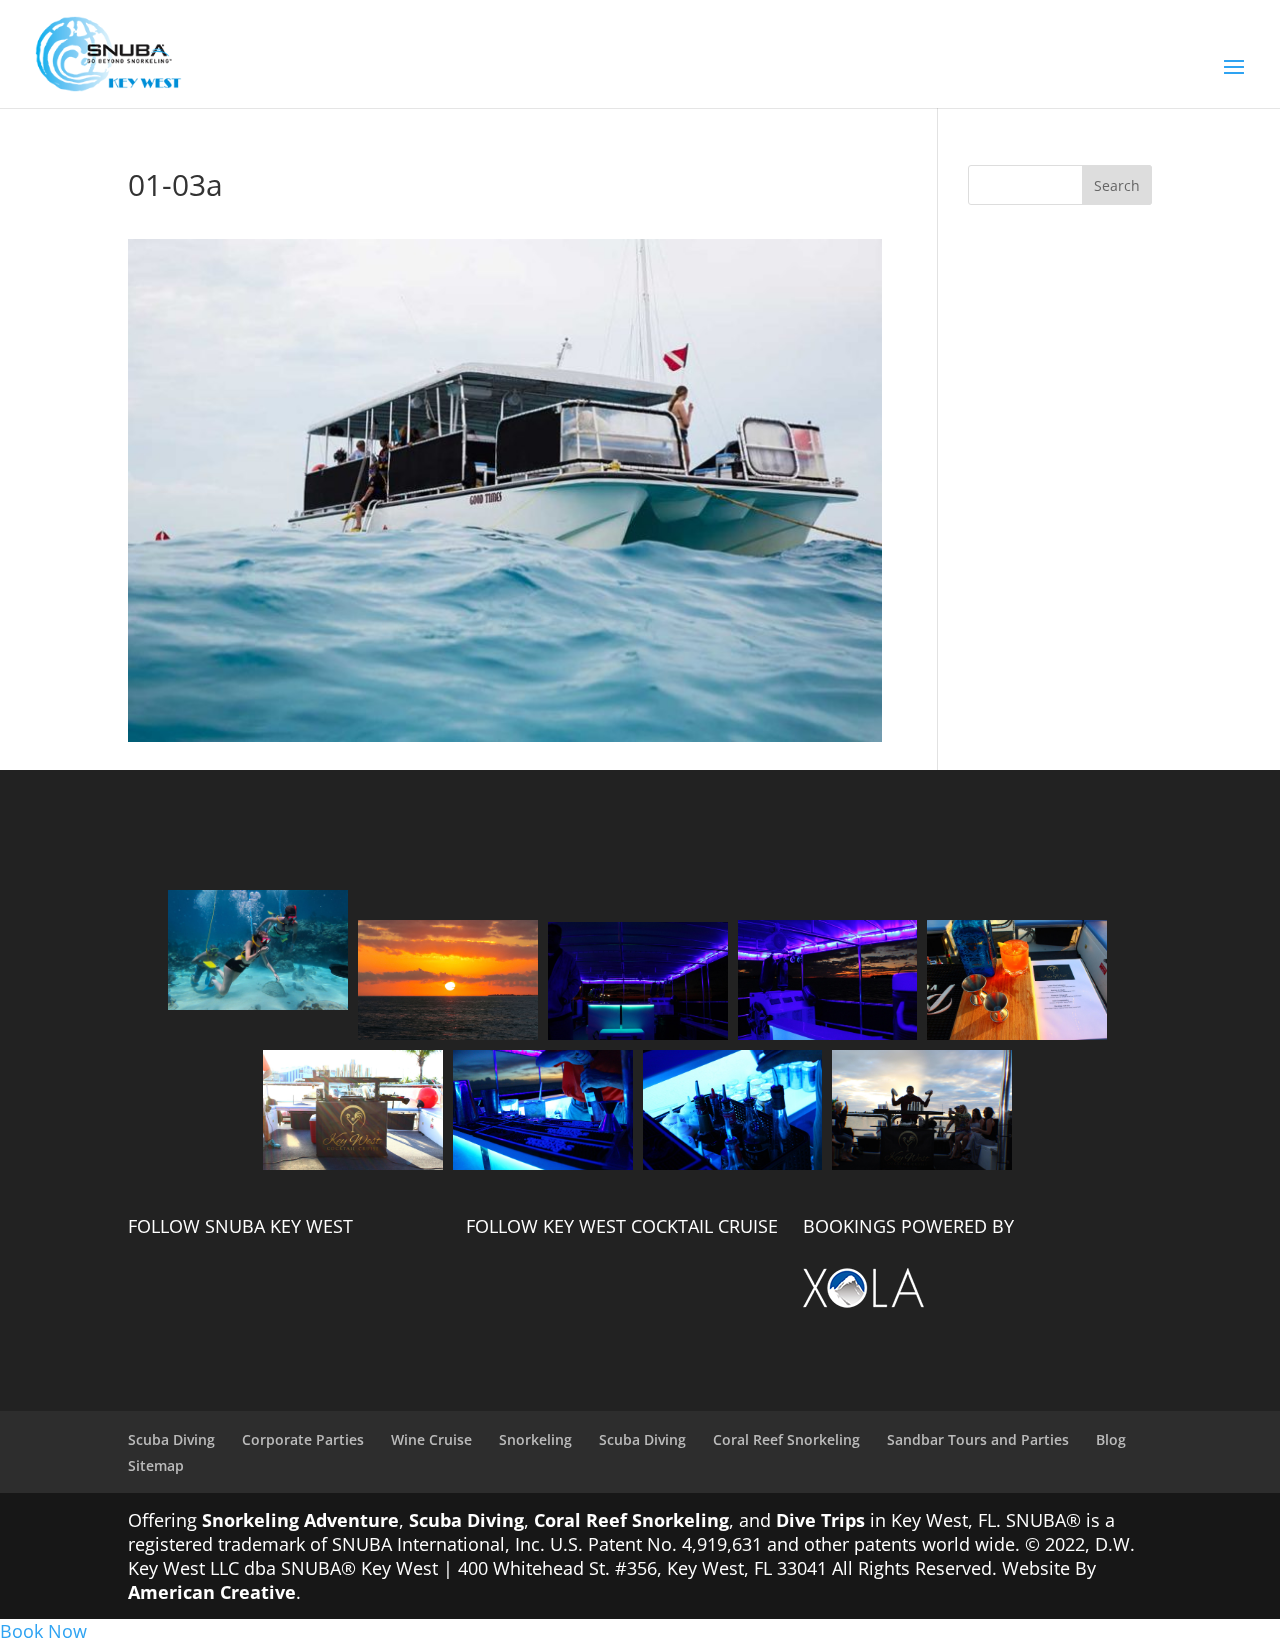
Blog (1111, 1439)
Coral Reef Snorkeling (786, 1439)
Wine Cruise (431, 1439)
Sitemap (156, 1465)
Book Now (43, 1631)
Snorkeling (535, 1439)
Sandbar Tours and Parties (978, 1439)
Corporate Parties (303, 1439)
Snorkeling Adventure (300, 1520)
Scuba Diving (171, 1439)
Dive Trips (820, 1520)
